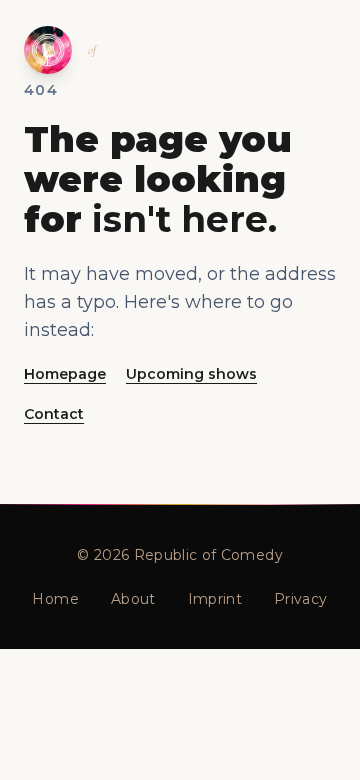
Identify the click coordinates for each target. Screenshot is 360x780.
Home (55, 599)
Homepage (65, 374)
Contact (54, 414)
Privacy (300, 599)
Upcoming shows (191, 374)
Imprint (215, 599)
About (133, 599)
